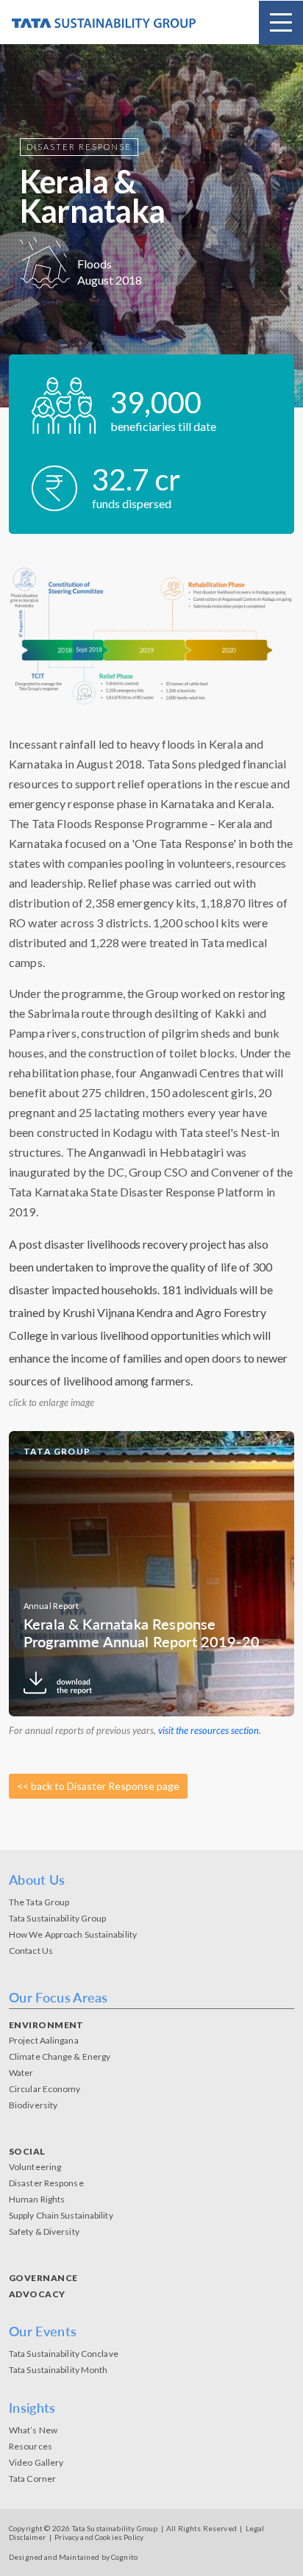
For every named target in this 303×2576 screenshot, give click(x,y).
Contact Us (31, 1951)
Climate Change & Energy (60, 2056)
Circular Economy (45, 2089)
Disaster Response (46, 2183)
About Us (37, 1880)
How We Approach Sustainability (73, 1934)
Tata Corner (32, 2479)
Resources (31, 2446)
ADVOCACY (37, 2294)
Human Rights (37, 2199)
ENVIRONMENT (46, 2025)
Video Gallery (36, 2462)
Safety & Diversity (44, 2231)
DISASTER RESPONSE (79, 147)
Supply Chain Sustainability (61, 2215)
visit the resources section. (210, 1730)
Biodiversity (33, 2105)
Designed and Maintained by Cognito (73, 2557)
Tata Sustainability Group (58, 1918)
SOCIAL (27, 2151)
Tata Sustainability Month (58, 2370)
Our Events (43, 2331)
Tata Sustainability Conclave (64, 2354)
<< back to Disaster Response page (98, 1786)
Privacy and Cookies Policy (99, 2537)
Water (21, 2073)
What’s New (33, 2430)
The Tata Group (39, 1902)
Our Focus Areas (58, 1997)
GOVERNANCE (43, 2278)
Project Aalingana (44, 2040)
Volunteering (35, 2167)
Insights (32, 2408)
